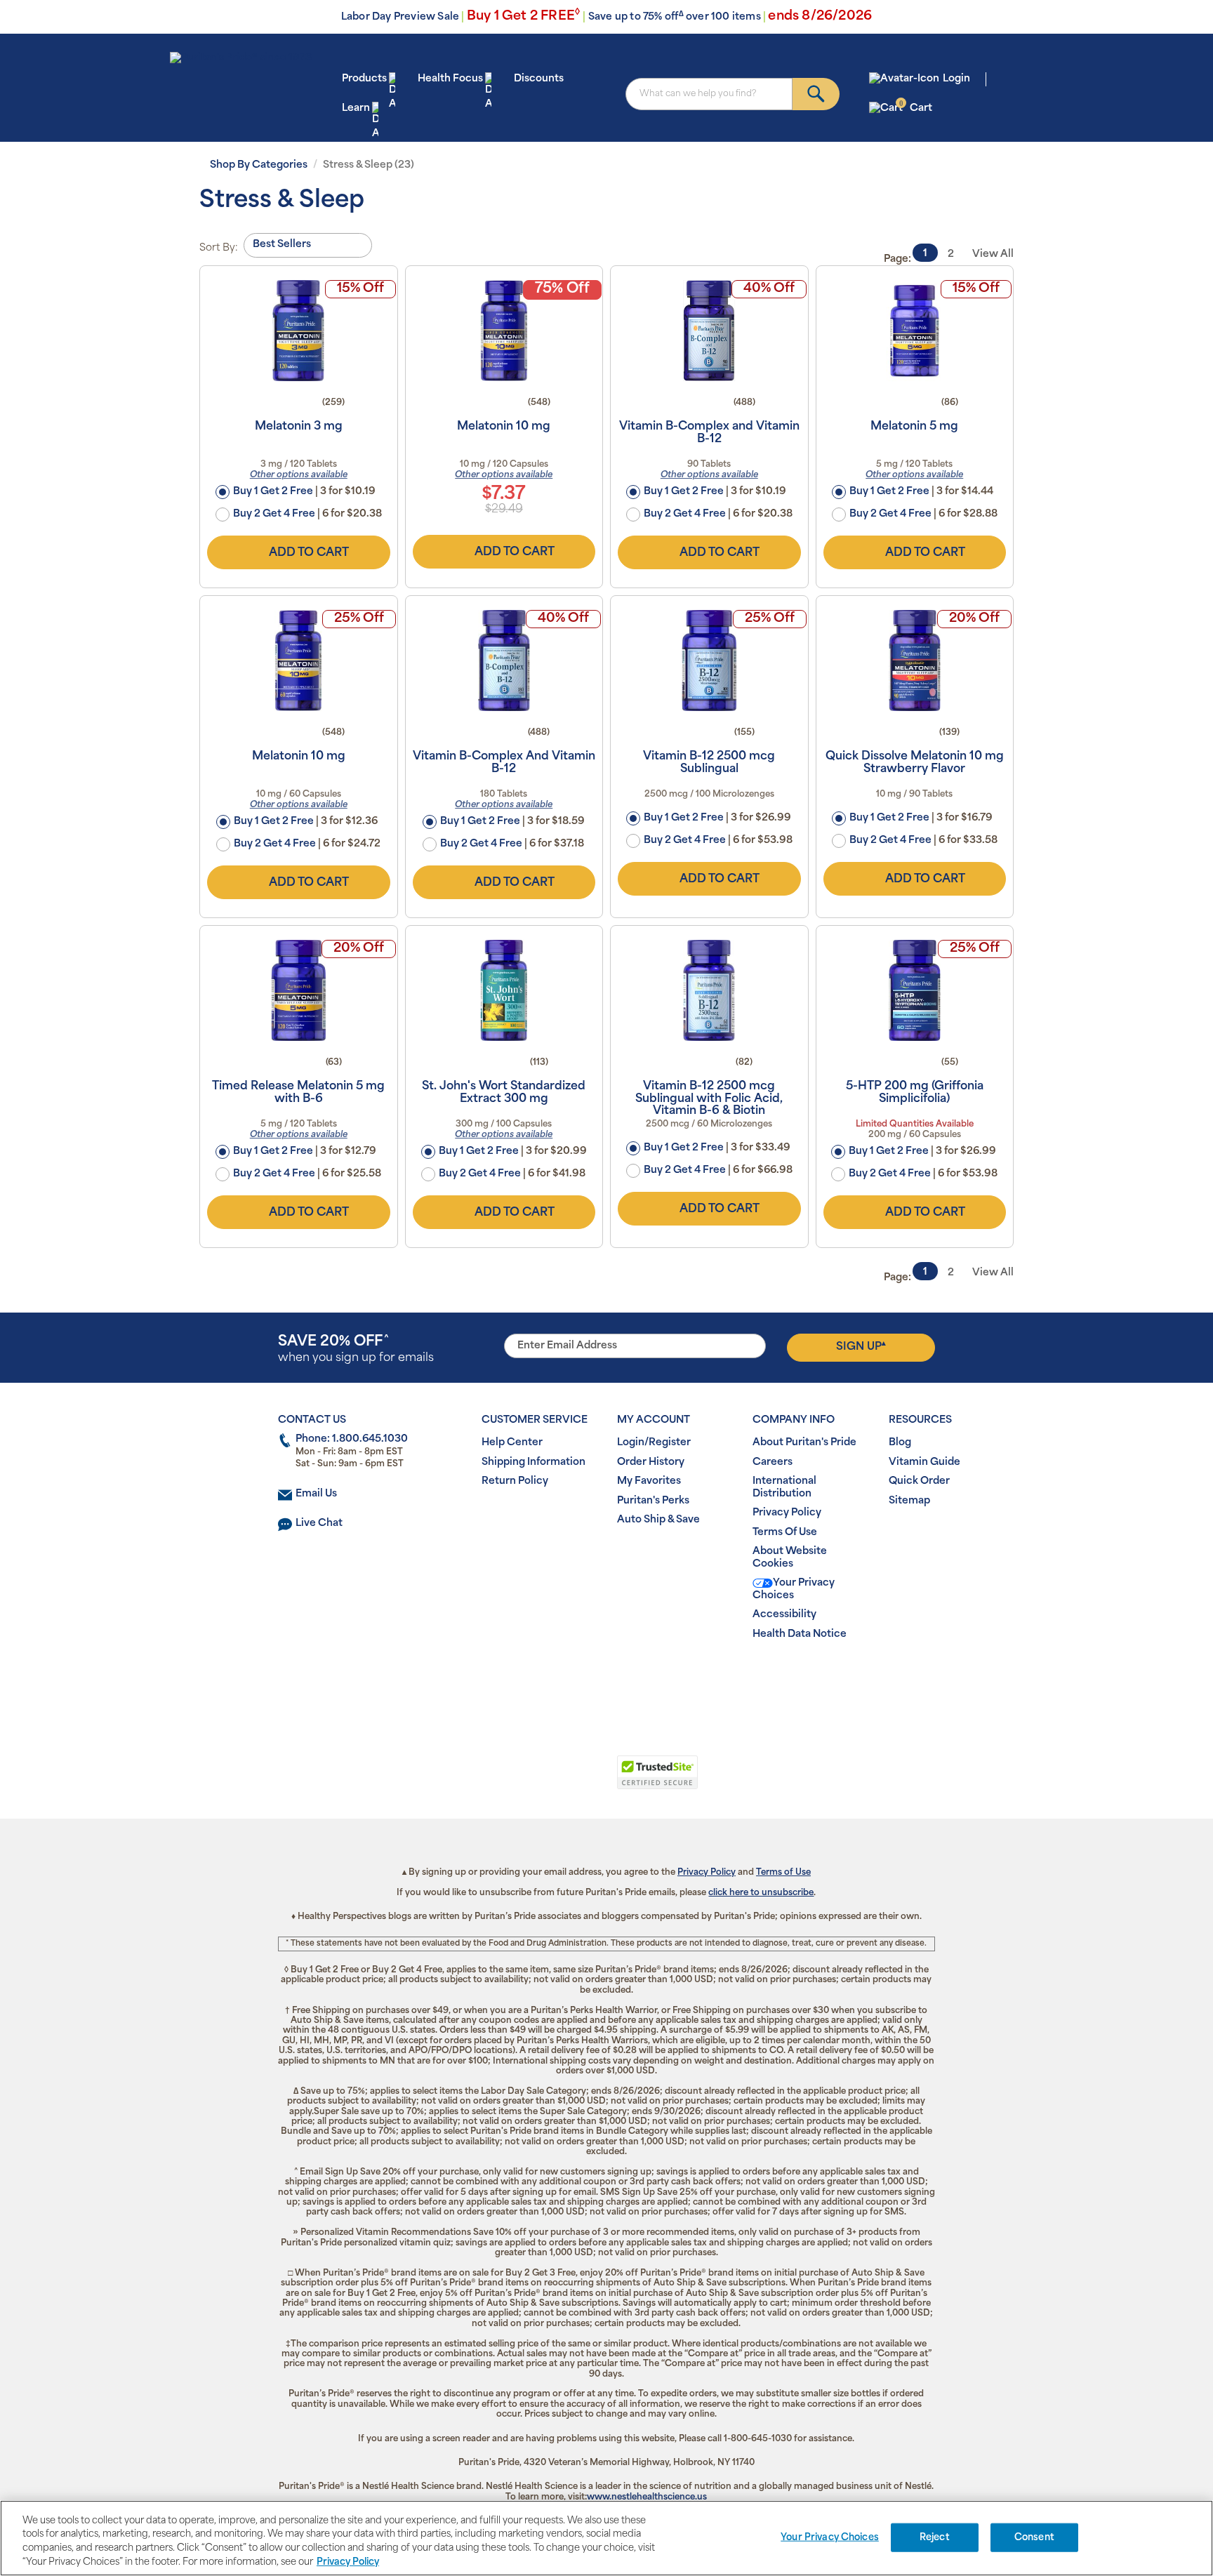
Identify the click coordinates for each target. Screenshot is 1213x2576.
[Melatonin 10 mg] (504, 331)
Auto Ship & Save (658, 1520)
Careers (773, 1462)
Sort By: (219, 248)
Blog (900, 1443)
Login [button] (956, 79)
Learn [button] (356, 108)
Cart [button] (916, 108)
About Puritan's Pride (804, 1443)
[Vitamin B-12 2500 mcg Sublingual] (709, 660)
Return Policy (515, 1481)
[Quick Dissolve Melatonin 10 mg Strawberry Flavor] (915, 660)
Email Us (316, 1494)
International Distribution (784, 1488)
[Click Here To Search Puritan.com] (816, 94)
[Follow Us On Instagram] (604, 1679)
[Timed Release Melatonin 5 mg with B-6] (299, 990)
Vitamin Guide (924, 1462)
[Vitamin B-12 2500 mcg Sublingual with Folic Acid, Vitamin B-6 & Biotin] (709, 990)
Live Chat (319, 1523)
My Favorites (649, 1481)
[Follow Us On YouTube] (636, 1679)
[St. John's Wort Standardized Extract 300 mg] (504, 990)
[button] (549, 1780)
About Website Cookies (790, 1558)
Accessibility (784, 1615)
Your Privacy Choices (794, 1589)
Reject (935, 2538)
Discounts (539, 79)
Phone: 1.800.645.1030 (352, 1439)
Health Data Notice (800, 1634)
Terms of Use (783, 1873)
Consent (1034, 2538)
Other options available (299, 475)
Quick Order (919, 1481)
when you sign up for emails (356, 1349)
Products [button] (364, 79)
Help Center (512, 1443)
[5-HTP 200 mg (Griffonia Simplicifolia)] (915, 990)
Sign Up (861, 1346)
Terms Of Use (785, 1533)
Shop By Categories (259, 165)
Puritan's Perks (653, 1501)
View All (993, 254)
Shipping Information (533, 1462)
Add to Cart (309, 553)
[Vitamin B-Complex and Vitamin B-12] (709, 331)
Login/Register (654, 1443)
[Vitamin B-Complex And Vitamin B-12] (504, 660)
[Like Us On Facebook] (572, 1679)
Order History (651, 1462)
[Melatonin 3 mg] (299, 331)
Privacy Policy (787, 1513)
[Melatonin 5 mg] (915, 331)
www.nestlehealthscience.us (647, 2497)
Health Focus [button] (450, 79)
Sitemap (909, 1501)
